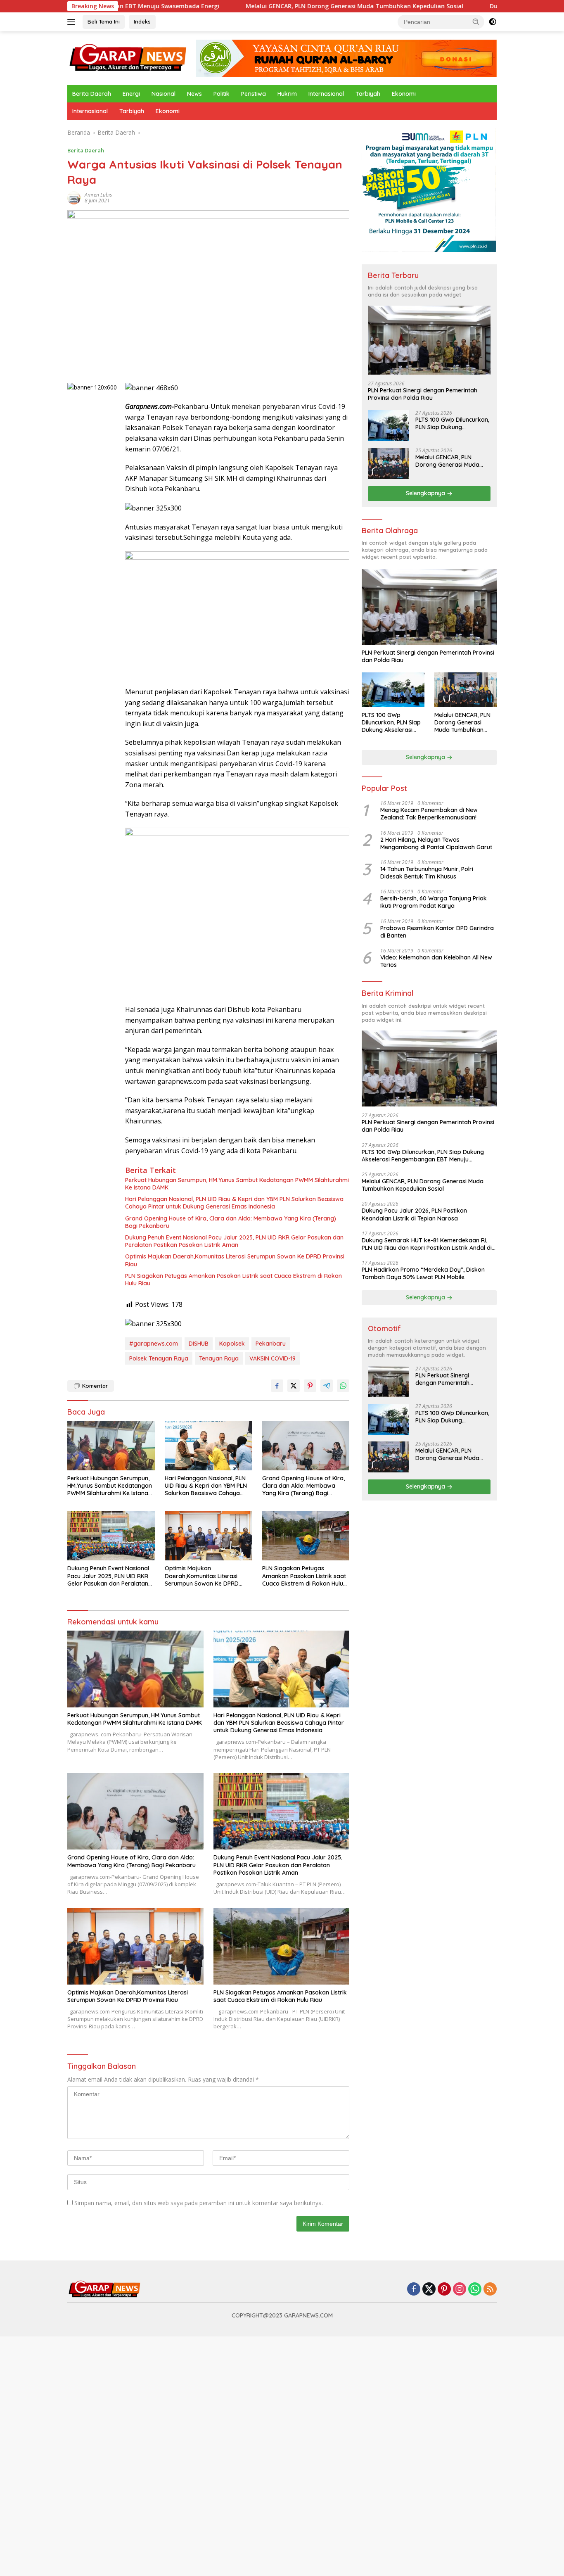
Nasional (164, 94)
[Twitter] (429, 2290)
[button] (476, 21)
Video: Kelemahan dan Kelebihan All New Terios (436, 962)
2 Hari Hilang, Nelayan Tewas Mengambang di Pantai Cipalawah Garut (436, 843)
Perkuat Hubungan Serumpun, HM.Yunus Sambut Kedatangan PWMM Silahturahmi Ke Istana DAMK (237, 1184)
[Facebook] (414, 2290)
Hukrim (287, 94)
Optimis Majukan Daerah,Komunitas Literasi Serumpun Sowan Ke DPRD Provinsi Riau (235, 1260)
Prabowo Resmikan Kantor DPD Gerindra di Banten (437, 932)
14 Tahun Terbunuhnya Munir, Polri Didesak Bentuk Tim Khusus (427, 873)
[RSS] (490, 2290)
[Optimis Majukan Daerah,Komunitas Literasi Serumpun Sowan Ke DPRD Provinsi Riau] (209, 1536)
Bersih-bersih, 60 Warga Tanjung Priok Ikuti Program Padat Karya (434, 902)
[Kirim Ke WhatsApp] (343, 1386)
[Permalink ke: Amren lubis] (74, 197)
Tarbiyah (368, 94)
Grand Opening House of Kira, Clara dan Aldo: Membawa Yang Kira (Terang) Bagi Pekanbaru (231, 1222)
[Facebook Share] (277, 1386)
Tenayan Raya (219, 1358)
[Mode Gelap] (493, 22)
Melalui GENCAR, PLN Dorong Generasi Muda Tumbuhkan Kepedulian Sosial (275, 6)
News (194, 94)
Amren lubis (98, 195)
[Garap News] (128, 58)
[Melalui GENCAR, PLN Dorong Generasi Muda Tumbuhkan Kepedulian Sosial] (389, 464)
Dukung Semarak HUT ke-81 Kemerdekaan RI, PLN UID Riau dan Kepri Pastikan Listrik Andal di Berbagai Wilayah (427, 1244)
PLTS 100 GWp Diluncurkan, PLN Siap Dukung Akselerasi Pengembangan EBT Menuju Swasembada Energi (452, 424)
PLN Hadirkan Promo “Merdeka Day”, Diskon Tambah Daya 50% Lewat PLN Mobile (423, 1274)
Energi (131, 94)
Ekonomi (404, 94)
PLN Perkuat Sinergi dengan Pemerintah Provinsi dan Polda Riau (423, 394)
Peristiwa (254, 94)
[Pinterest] (444, 2290)
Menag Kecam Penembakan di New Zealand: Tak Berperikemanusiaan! (429, 814)
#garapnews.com (154, 1344)
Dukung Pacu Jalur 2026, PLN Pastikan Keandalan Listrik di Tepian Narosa (414, 1215)
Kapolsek (232, 1344)
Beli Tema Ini (104, 21)
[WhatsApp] (475, 2290)
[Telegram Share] (327, 1386)
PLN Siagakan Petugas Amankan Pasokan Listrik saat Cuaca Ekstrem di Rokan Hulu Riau (233, 1280)
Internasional (326, 94)
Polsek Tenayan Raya (159, 1358)
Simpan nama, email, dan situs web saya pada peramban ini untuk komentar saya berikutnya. (199, 2203)
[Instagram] (460, 2290)
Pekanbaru (271, 1344)
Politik (222, 94)
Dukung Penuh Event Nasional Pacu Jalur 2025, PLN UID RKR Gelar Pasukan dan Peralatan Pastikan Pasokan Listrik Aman (234, 1241)
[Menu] (73, 22)
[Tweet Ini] (294, 1386)
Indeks (142, 21)
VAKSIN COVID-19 (273, 1358)
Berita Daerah (92, 94)
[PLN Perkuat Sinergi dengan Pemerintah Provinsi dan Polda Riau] (429, 341)
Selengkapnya (426, 494)
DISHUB (199, 1344)
